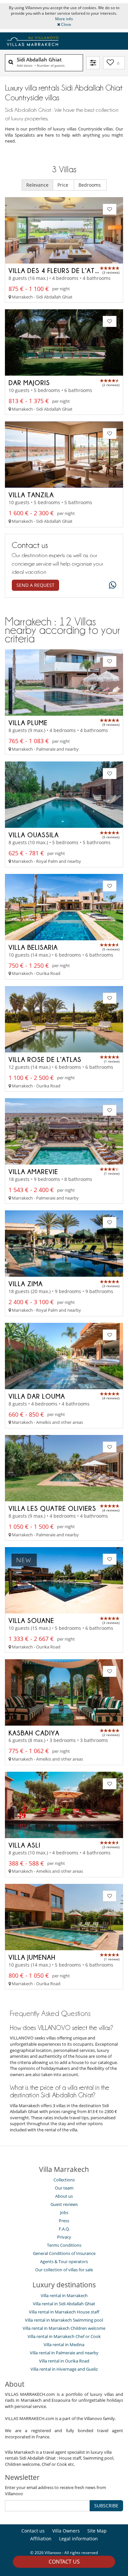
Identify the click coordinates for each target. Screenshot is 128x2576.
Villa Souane (31, 1620)
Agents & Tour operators (64, 2261)
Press (64, 2221)
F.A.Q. (64, 2229)
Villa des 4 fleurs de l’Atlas (57, 270)
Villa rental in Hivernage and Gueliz (64, 2369)
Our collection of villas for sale (64, 2270)
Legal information (78, 2539)
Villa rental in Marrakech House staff (64, 2312)
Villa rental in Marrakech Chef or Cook (64, 2336)
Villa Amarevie (33, 1171)
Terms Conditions (64, 2245)
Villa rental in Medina (64, 2345)
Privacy (64, 2237)
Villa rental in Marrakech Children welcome (64, 2328)
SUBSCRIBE (106, 2506)
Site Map (97, 2531)
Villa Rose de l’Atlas (45, 1059)
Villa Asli (24, 1845)
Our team (64, 2188)
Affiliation (41, 2539)
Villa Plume (28, 723)
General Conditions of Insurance (64, 2253)
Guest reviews (64, 2204)
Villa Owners (66, 2531)
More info (64, 19)
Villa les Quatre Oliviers (52, 1508)
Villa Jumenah (32, 1957)
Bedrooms (90, 185)
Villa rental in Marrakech (64, 2295)
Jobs (64, 2212)
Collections (64, 2180)
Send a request (35, 585)
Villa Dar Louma (37, 1396)
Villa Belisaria (33, 947)
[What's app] (111, 585)
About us (64, 2196)
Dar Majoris (29, 383)
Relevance (37, 185)
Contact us (64, 2562)
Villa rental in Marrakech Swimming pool (64, 2320)
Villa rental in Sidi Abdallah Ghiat (64, 2304)
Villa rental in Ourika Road (64, 2361)
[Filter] (93, 63)
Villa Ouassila (34, 835)
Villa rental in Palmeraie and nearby (64, 2353)
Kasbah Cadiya (34, 1733)
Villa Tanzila (31, 495)
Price (64, 185)
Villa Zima (26, 1284)
